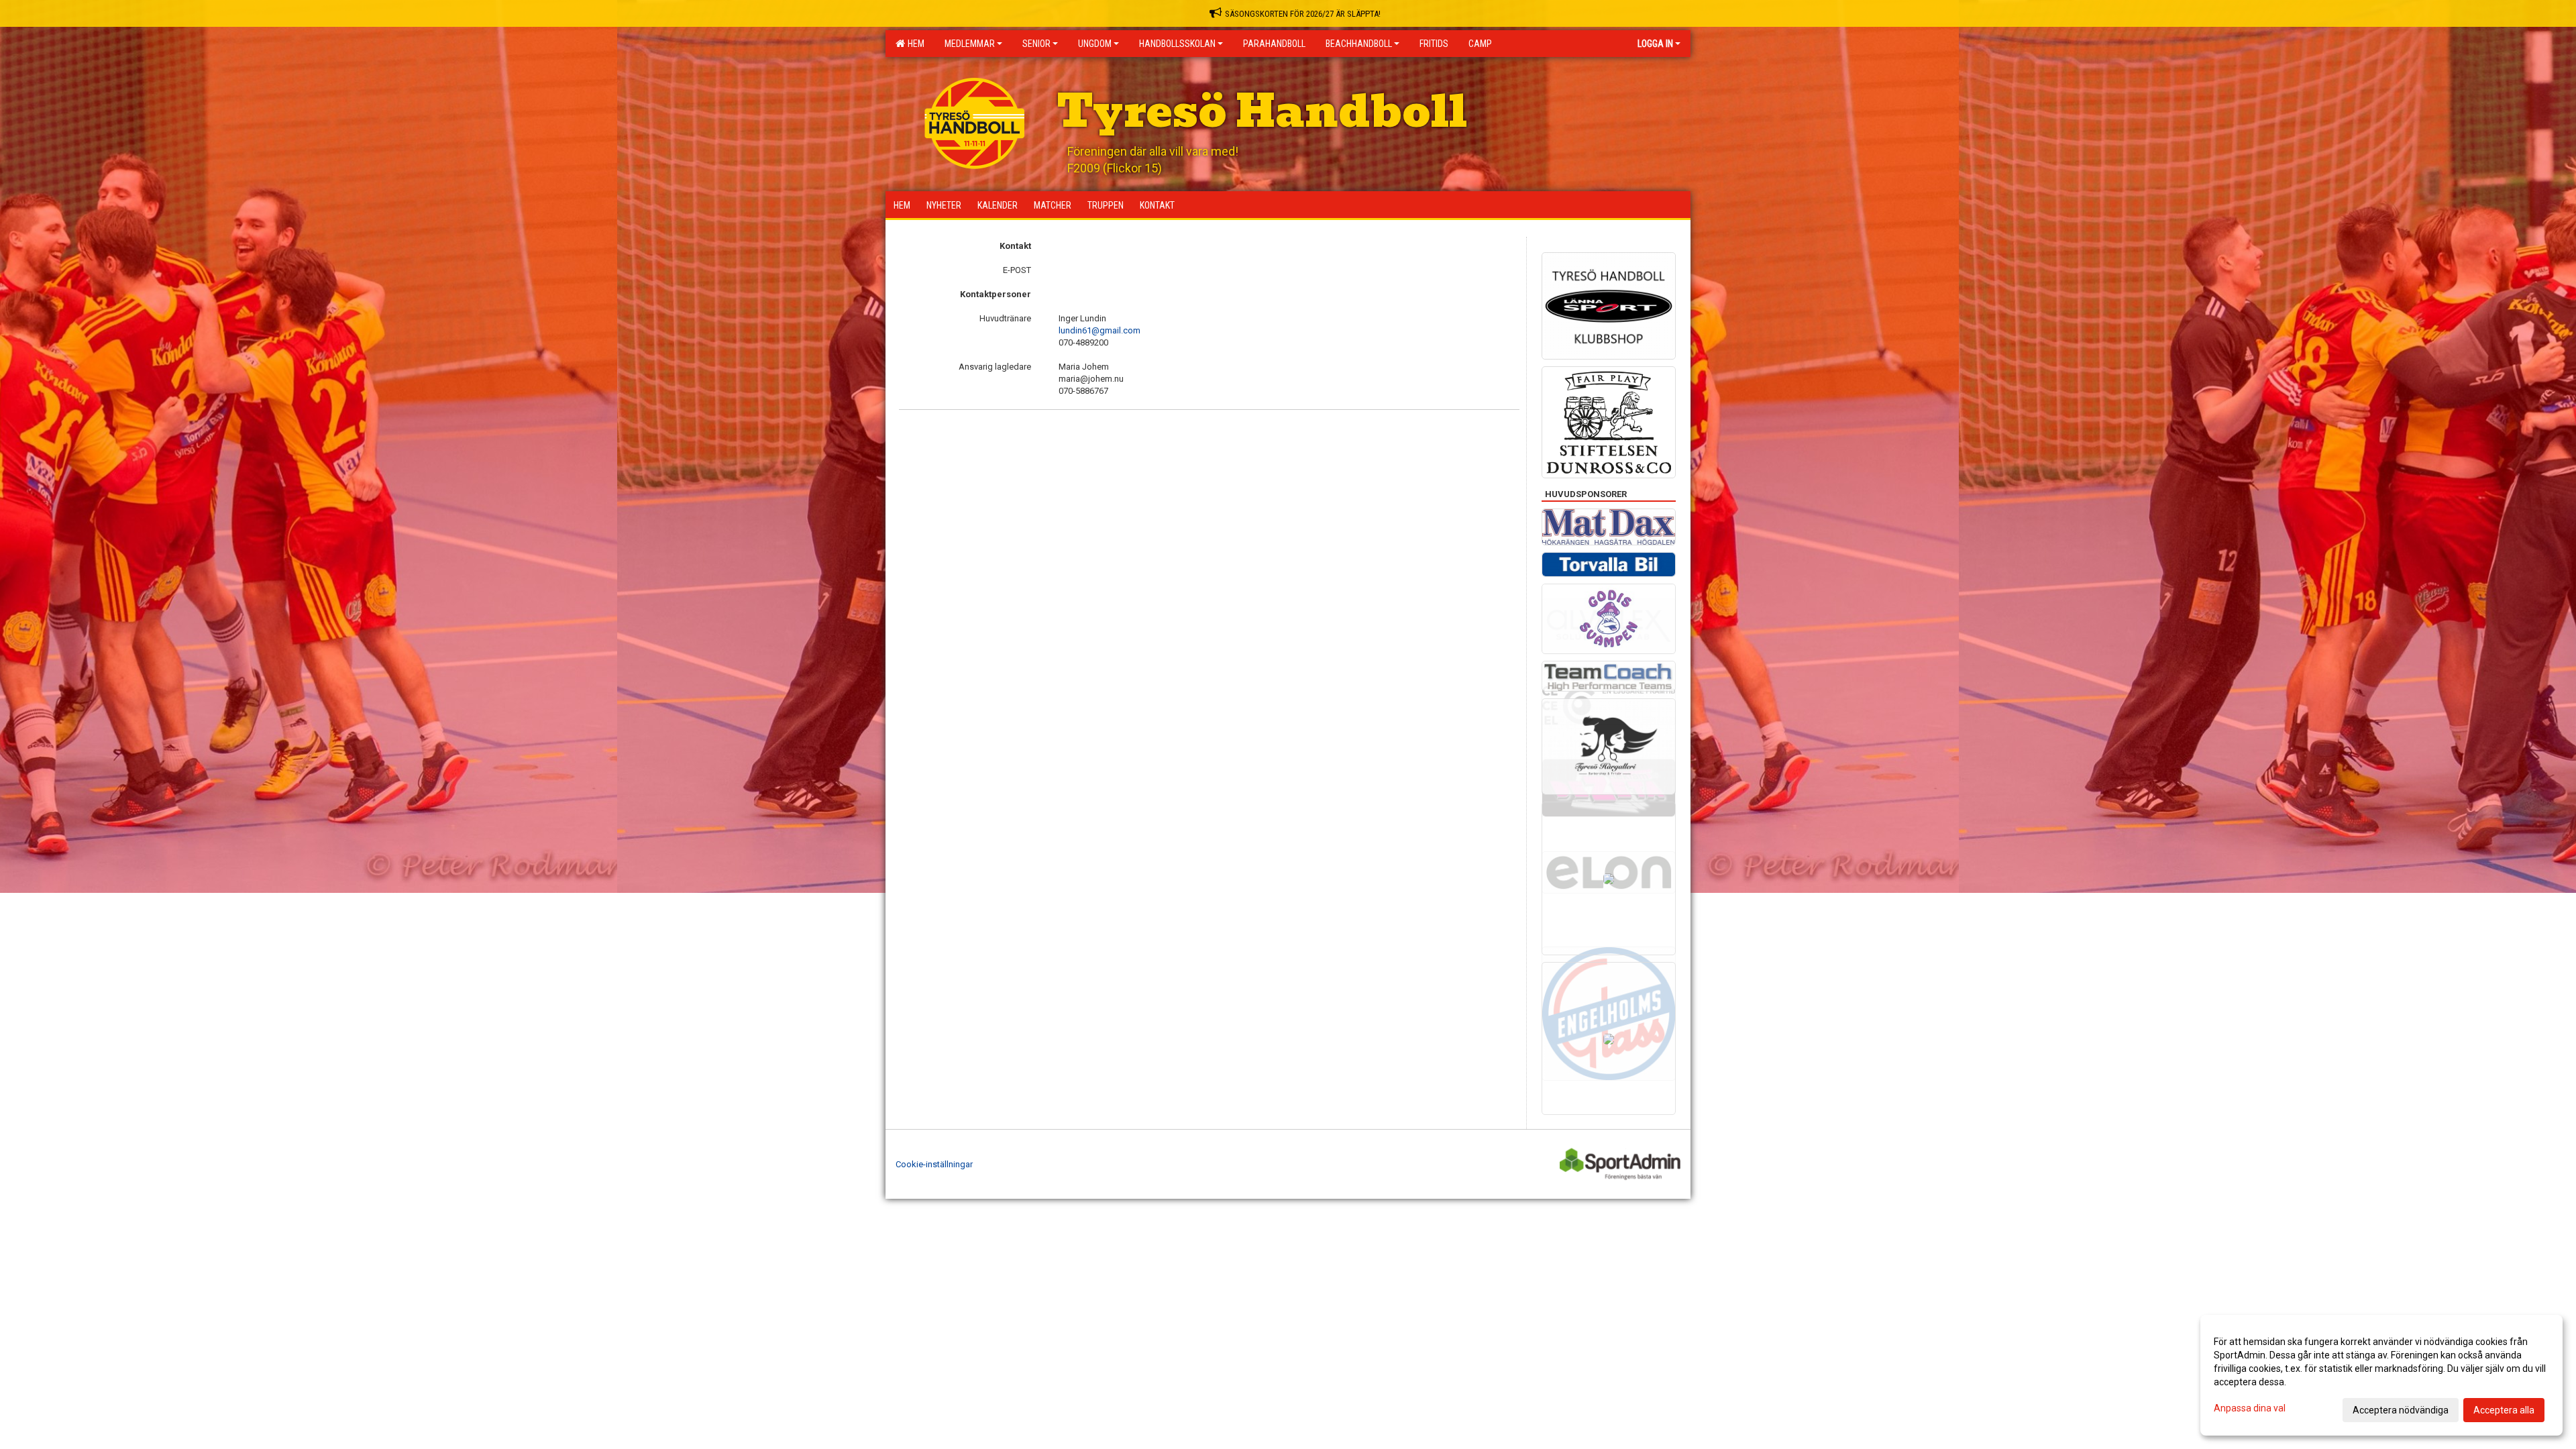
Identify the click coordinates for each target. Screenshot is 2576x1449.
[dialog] (2381, 1375)
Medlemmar (970, 44)
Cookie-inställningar (934, 1164)
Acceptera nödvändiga (2401, 1410)
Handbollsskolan (1177, 44)
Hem (914, 44)
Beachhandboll (1359, 44)
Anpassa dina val (2250, 1408)
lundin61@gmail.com (1099, 330)
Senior (1036, 44)
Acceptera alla (2504, 1410)
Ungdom (1095, 44)
